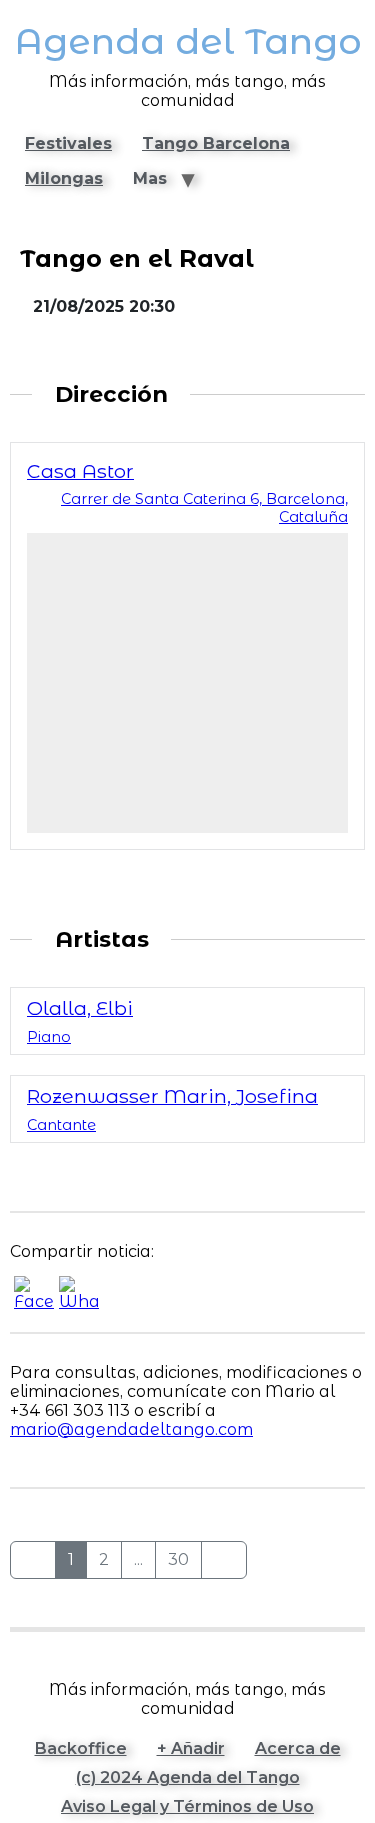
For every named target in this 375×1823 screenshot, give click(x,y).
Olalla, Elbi (80, 1008)
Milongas (64, 178)
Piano (49, 1037)
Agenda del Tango (188, 41)
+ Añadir (191, 1748)
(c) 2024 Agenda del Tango (188, 1777)
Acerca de (298, 1748)
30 (178, 1559)
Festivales (68, 143)
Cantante (61, 1125)
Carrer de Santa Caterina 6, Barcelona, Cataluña (204, 508)
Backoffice (81, 1748)
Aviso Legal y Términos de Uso (187, 1806)
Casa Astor (80, 471)
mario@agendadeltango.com (131, 1429)
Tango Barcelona (216, 143)
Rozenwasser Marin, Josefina (172, 1096)
